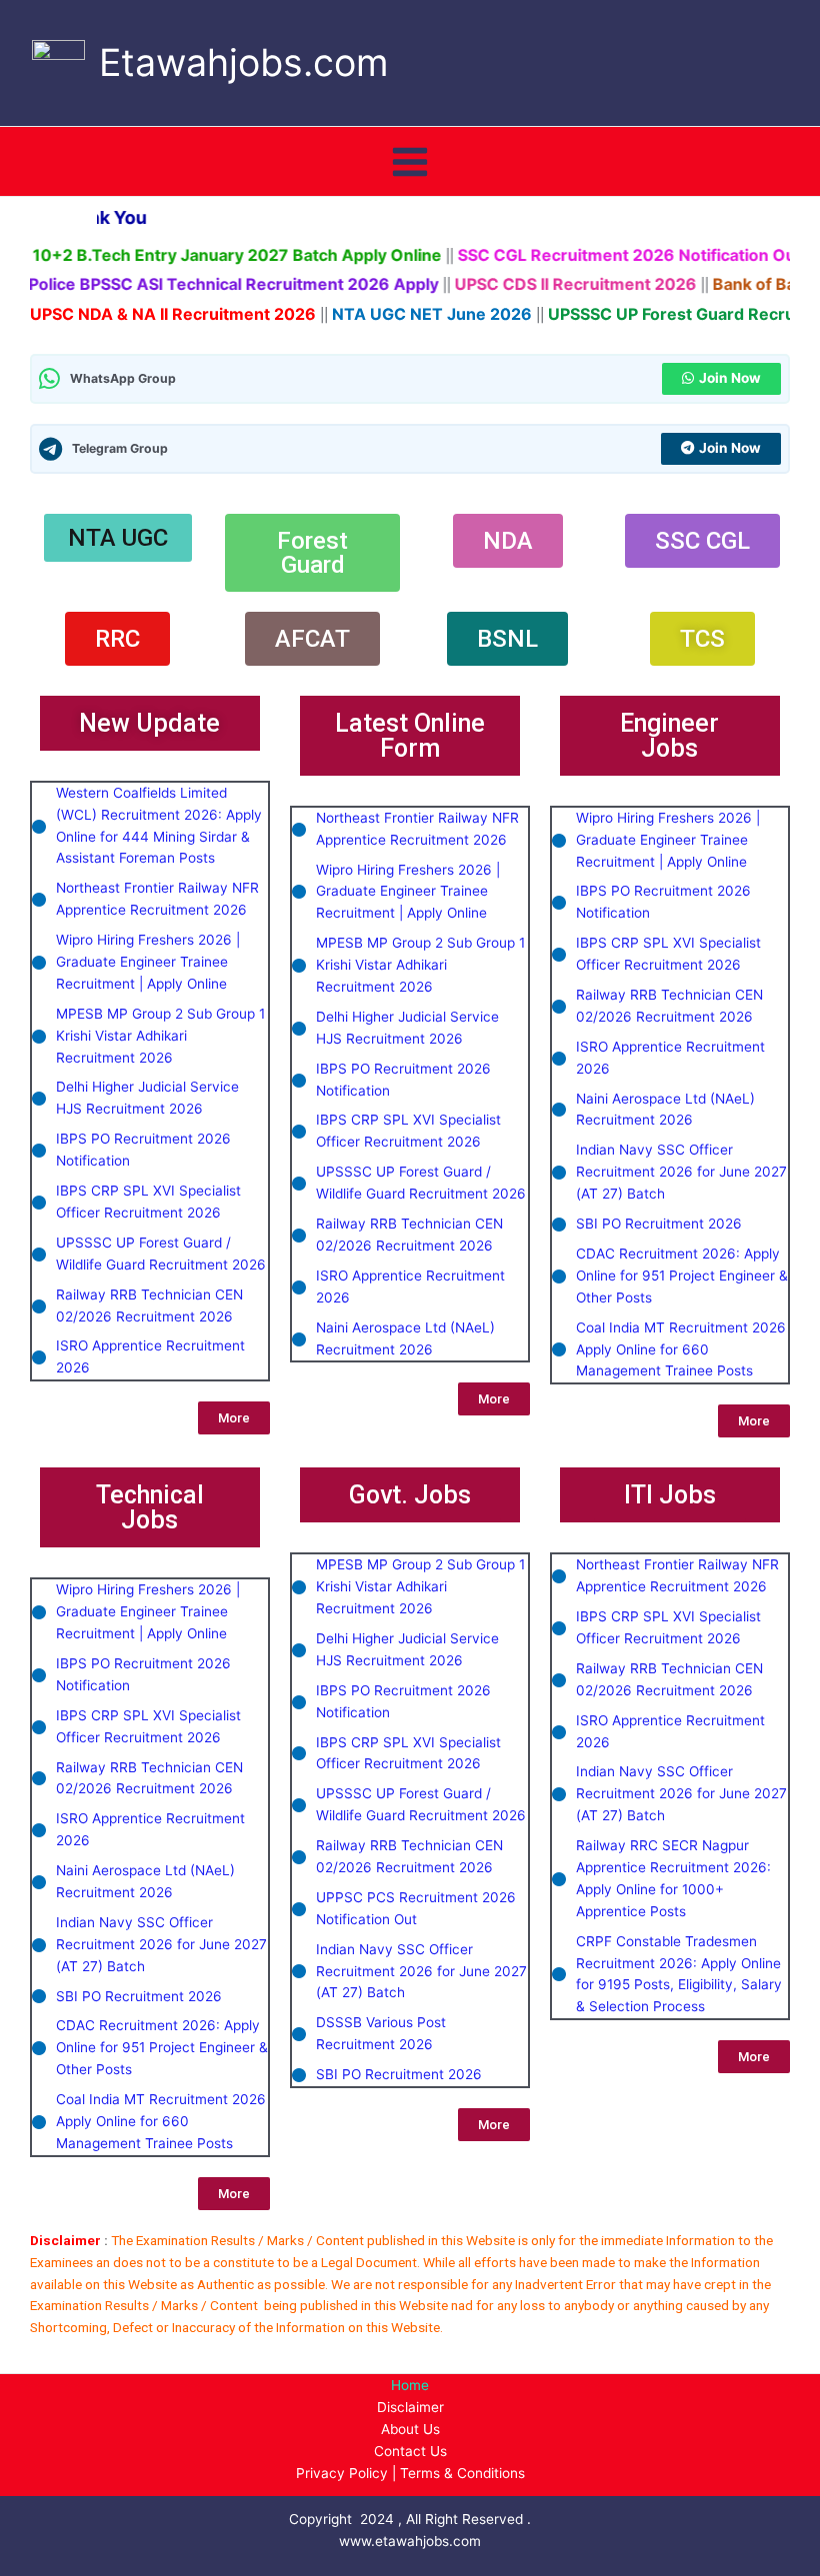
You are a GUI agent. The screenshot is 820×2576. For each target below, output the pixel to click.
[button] (149, 723)
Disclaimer (410, 2407)
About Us (410, 2429)
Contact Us (410, 2451)
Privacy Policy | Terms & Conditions (410, 2473)
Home (410, 2385)
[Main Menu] (410, 161)
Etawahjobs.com (243, 62)
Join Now (730, 378)
